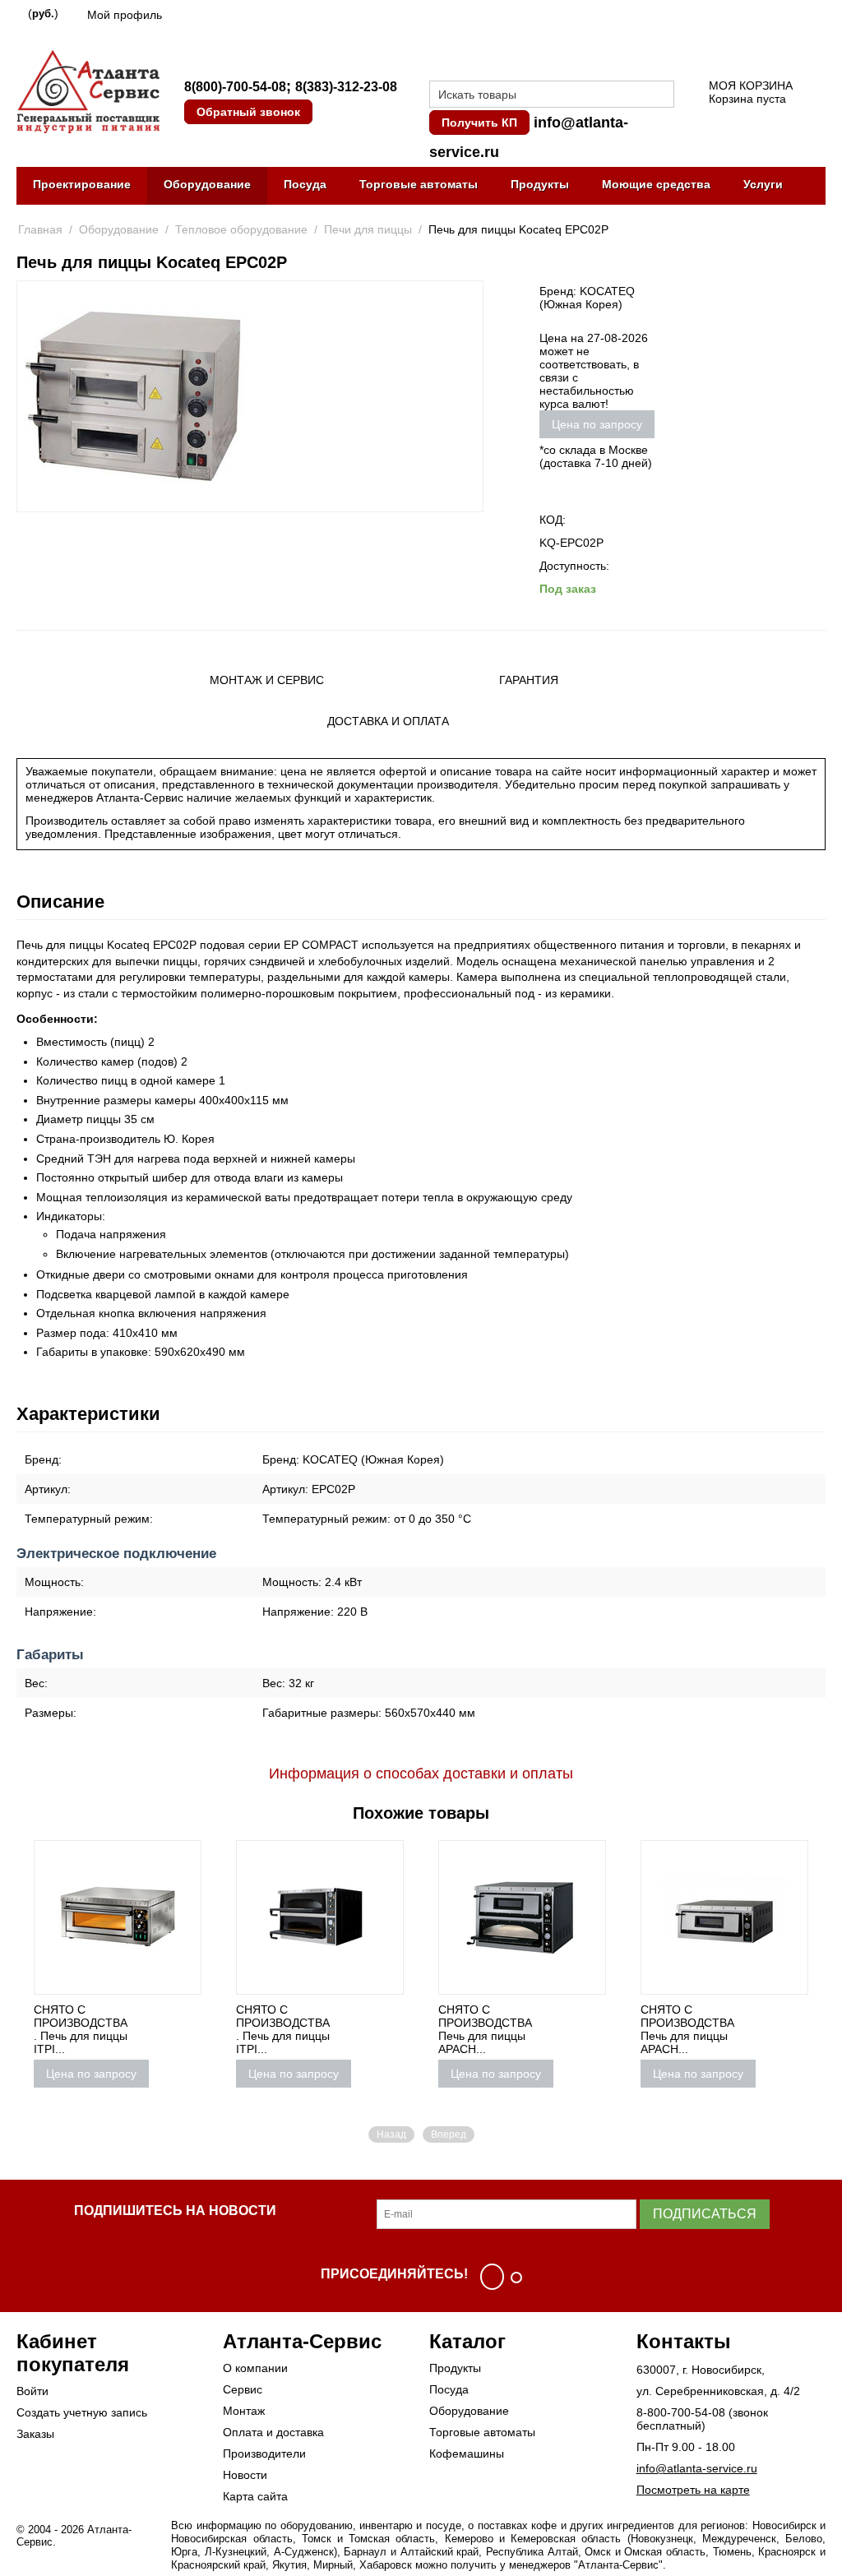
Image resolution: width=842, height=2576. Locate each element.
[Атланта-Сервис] (88, 90)
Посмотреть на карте (693, 2490)
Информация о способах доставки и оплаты (421, 1774)
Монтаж (244, 2411)
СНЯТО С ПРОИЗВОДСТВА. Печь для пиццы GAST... (781, 2029)
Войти (32, 2391)
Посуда (305, 184)
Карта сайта (255, 2496)
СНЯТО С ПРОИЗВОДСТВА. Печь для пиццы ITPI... (174, 2029)
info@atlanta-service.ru (697, 2468)
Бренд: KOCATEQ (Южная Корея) (587, 298)
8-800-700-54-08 (681, 2412)
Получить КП (479, 123)
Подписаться (705, 2214)
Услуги (763, 184)
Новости (245, 2475)
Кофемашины (467, 2453)
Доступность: (574, 566)
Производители (264, 2453)
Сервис (243, 2389)
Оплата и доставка (273, 2432)
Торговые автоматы (419, 184)
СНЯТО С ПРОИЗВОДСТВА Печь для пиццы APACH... (579, 2029)
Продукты (540, 184)
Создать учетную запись (82, 2412)
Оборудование (207, 184)
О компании (255, 2368)
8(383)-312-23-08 (346, 87)
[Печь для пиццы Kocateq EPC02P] (133, 396)
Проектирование (82, 184)
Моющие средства (656, 184)
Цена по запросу (597, 424)
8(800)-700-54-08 (235, 87)
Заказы (35, 2434)
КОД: (553, 520)
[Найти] (662, 95)
